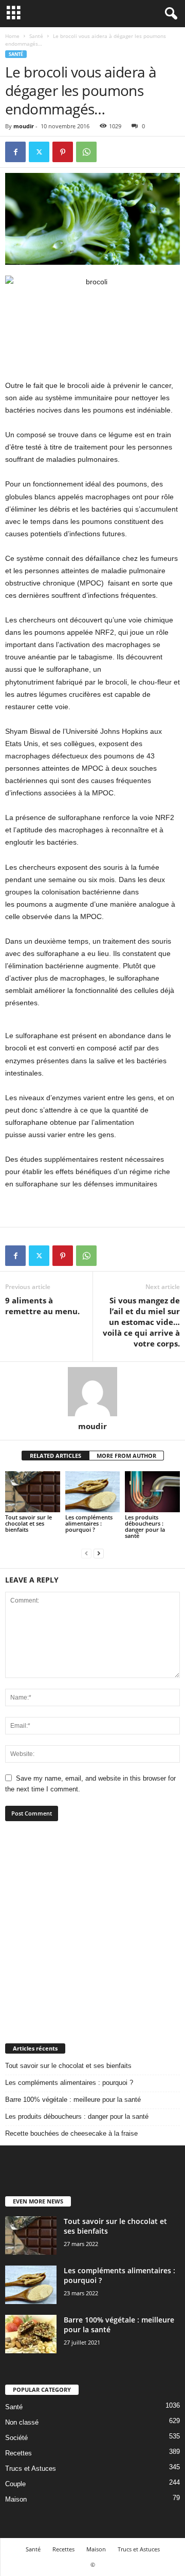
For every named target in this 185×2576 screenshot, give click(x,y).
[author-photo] (92, 1392)
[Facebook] (15, 152)
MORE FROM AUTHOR (126, 1456)
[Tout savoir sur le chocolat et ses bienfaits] (33, 1492)
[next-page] (99, 1553)
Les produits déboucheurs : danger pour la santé (145, 1526)
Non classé (22, 2422)
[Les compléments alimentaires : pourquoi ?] (93, 1492)
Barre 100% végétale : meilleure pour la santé (73, 2100)
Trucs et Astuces (31, 2468)
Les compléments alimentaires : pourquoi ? (89, 1523)
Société (16, 2438)
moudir (24, 126)
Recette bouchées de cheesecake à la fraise (71, 2133)
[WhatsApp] (86, 152)
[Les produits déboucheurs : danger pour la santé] (152, 1492)
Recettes (18, 2453)
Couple (15, 2484)
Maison (16, 2499)
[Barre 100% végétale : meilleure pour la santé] (31, 2334)
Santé (36, 36)
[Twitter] (39, 152)
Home (12, 36)
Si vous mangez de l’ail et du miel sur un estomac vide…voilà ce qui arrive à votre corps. (141, 1322)
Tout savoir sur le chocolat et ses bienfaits (29, 1523)
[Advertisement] (92, 1932)
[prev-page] (86, 1553)
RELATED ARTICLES (55, 1456)
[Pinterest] (63, 152)
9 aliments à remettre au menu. (42, 1306)
